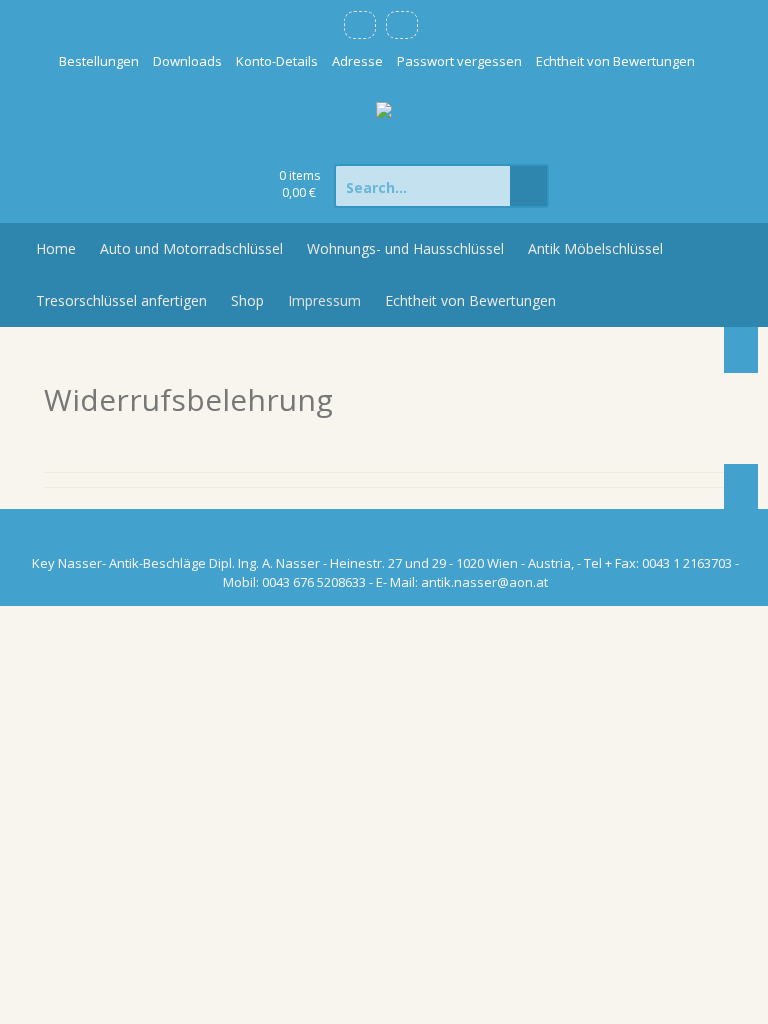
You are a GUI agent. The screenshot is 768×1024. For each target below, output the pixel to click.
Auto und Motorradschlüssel (191, 248)
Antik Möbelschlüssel (595, 248)
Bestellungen (99, 61)
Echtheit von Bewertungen (615, 61)
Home (56, 248)
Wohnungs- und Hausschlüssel (405, 248)
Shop (247, 300)
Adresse (357, 61)
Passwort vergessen (459, 61)
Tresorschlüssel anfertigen (121, 300)
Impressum (324, 300)
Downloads (187, 61)
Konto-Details (277, 61)
